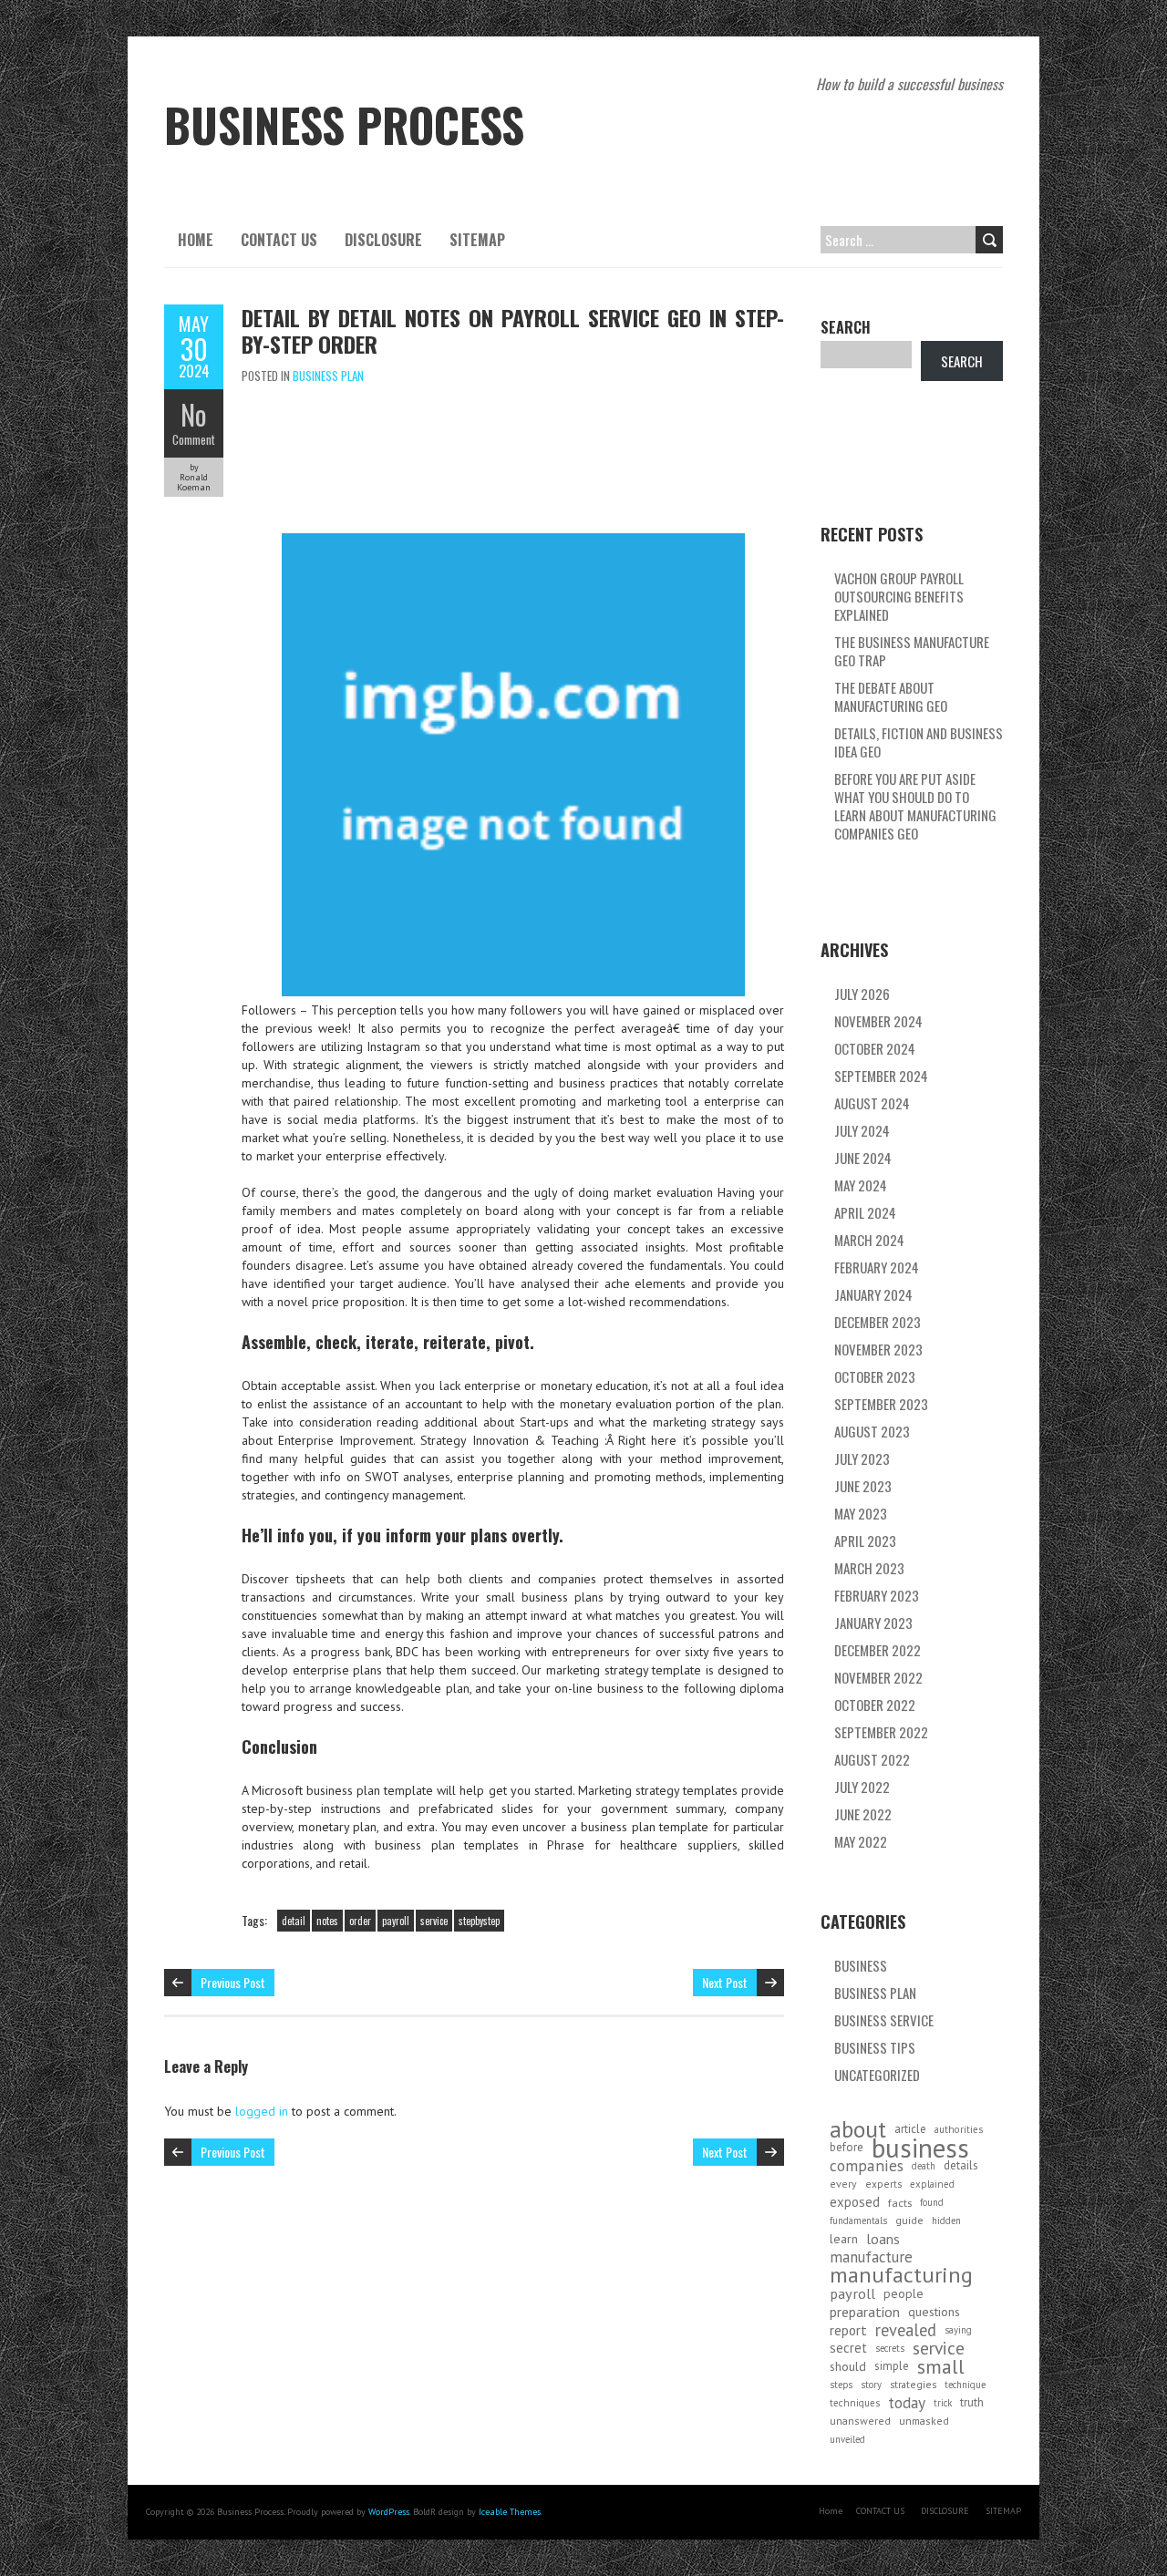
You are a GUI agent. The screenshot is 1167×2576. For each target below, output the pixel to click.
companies (867, 2166)
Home (196, 240)
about (858, 2129)
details (961, 2165)
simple (892, 2366)
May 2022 (861, 1841)
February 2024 (877, 1267)
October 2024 (875, 1048)
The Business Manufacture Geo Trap (912, 651)
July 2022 (862, 1787)
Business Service (884, 2020)
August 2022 (872, 1759)
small (941, 2366)
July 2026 (862, 994)
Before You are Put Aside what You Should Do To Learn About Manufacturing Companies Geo (915, 806)
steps (841, 2385)
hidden (946, 2221)
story (871, 2385)
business (920, 2148)
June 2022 (863, 1814)
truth (972, 2402)
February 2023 (877, 1595)
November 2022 (878, 1677)
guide (909, 2220)
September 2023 (881, 1404)
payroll (396, 1921)
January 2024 (873, 1294)
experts (883, 2184)
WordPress (389, 2512)
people (904, 2293)
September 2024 (881, 1076)
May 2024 (861, 1185)
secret (848, 2348)
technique (965, 2385)
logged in (262, 2111)
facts (900, 2202)
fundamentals (858, 2221)
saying (958, 2330)
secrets (890, 2348)
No (194, 414)
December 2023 (878, 1322)
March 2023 (869, 1568)
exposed (855, 2202)
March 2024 (869, 1240)
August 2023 (872, 1431)
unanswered (860, 2421)
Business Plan (328, 376)
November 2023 (878, 1349)
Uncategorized (877, 2075)
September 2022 (881, 1732)
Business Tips (875, 2047)
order (360, 1921)
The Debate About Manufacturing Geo (891, 696)
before (847, 2147)
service (434, 1921)
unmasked (924, 2421)
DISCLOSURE (383, 240)
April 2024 (865, 1212)
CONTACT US (279, 240)
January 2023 (873, 1623)
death (924, 2166)
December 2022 (878, 1650)
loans (883, 2239)
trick (943, 2403)
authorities (959, 2129)
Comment (194, 439)
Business (861, 1965)
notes (327, 1921)
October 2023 (875, 1376)
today (907, 2403)
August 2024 (872, 1103)
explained (932, 2184)
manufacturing (901, 2275)
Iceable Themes (510, 2512)
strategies (913, 2384)
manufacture (871, 2257)
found (932, 2202)
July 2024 (862, 1130)
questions (934, 2312)
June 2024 (863, 1158)
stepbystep (479, 1921)
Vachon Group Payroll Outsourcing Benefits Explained (899, 596)
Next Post (725, 1982)
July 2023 (862, 1458)
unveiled (847, 2439)
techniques (855, 2403)
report (848, 2330)
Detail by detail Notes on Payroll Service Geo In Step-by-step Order (513, 330)
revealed (906, 2330)
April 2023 (865, 1540)
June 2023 (863, 1486)
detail (294, 1921)
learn (844, 2239)
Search (846, 327)
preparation (865, 2312)
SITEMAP (477, 240)
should (848, 2366)
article (910, 2129)
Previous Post (233, 1982)
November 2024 (878, 1021)
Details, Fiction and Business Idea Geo (919, 742)
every (843, 2184)
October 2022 (875, 1705)
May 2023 (861, 1513)
